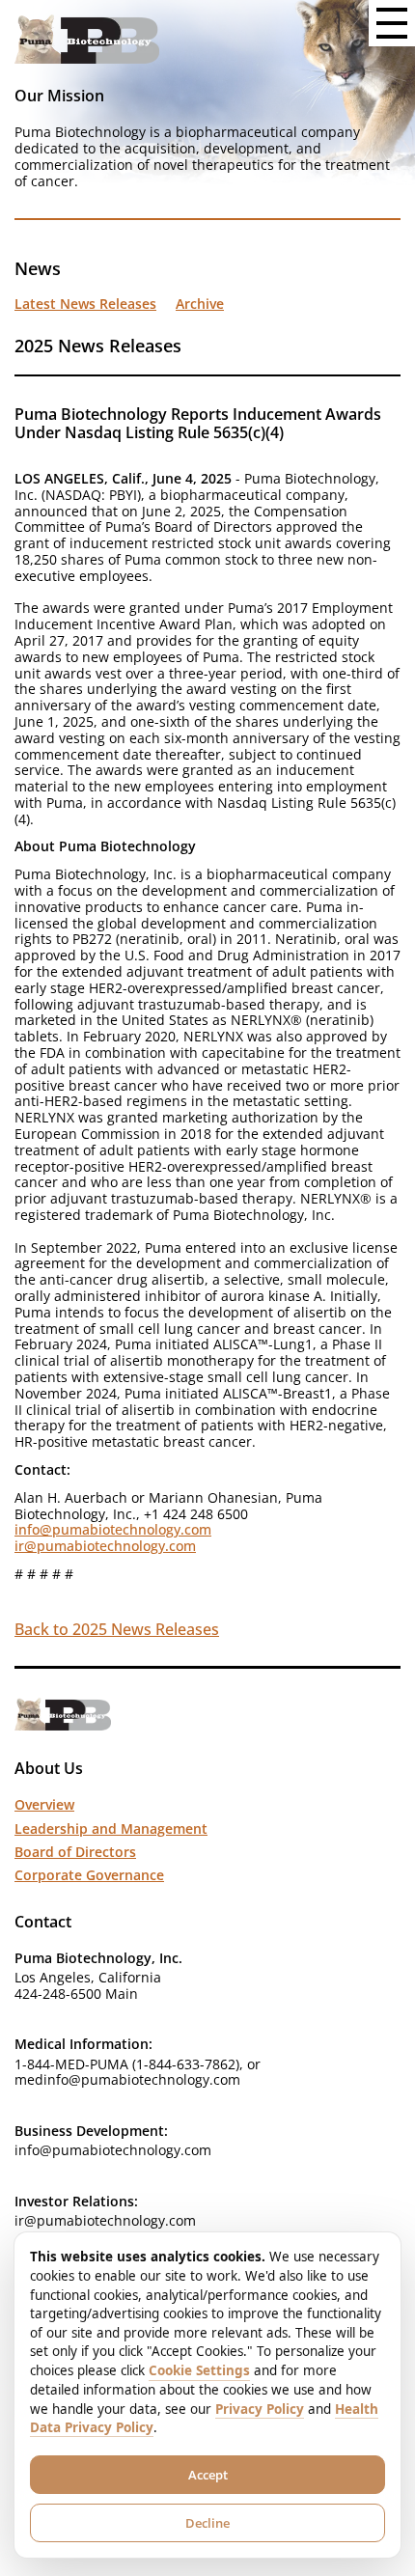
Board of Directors (75, 1852)
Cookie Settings (199, 2370)
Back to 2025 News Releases (117, 1629)
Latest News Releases (85, 304)
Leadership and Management (111, 1828)
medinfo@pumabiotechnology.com (127, 2079)
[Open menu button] (392, 23)
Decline (207, 2523)
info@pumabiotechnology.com (113, 1529)
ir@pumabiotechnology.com (105, 1546)
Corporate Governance (89, 1875)
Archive (200, 304)
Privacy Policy (260, 2409)
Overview (44, 1804)
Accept (208, 2475)
